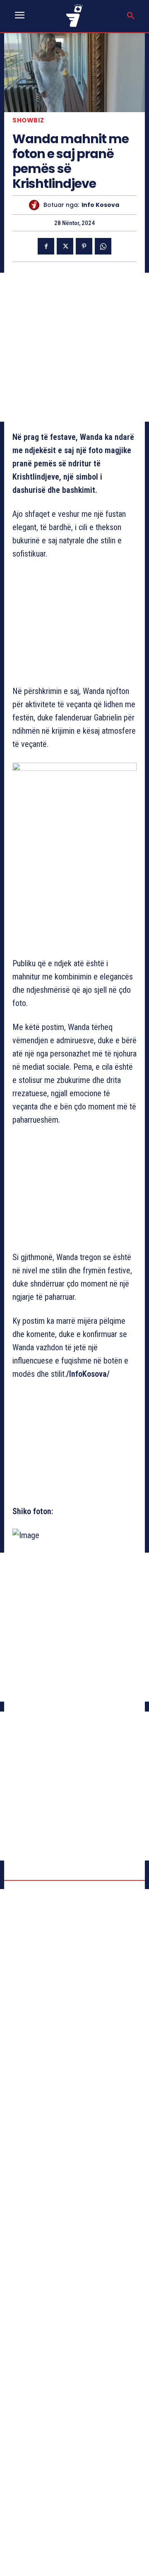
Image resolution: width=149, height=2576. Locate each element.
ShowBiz (28, 120)
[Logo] (75, 16)
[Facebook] (46, 246)
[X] (65, 246)
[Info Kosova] (36, 205)
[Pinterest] (84, 246)
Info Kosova (100, 205)
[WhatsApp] (103, 246)
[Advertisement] (74, 347)
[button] (131, 16)
